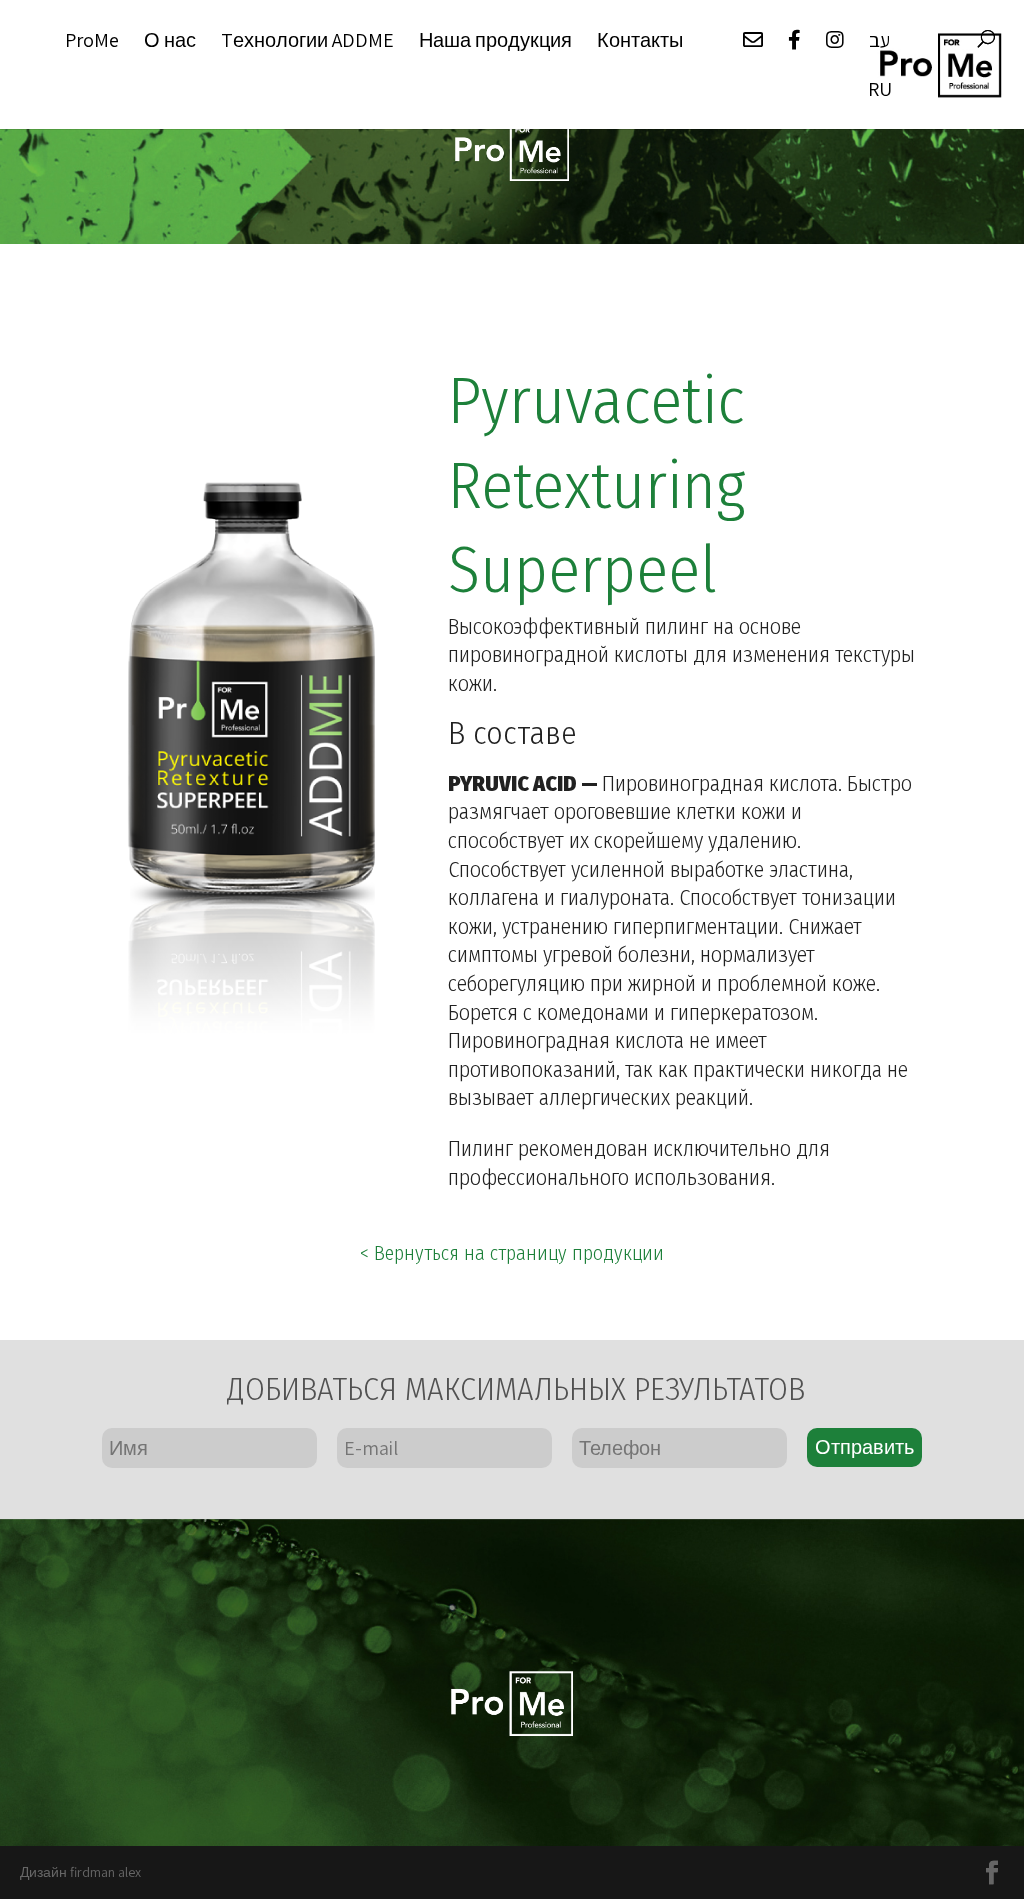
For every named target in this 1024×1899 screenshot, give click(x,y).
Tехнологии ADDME (307, 42)
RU (880, 91)
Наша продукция (495, 42)
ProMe (92, 42)
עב (879, 42)
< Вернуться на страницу (512, 1253)
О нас (170, 42)
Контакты (640, 42)
